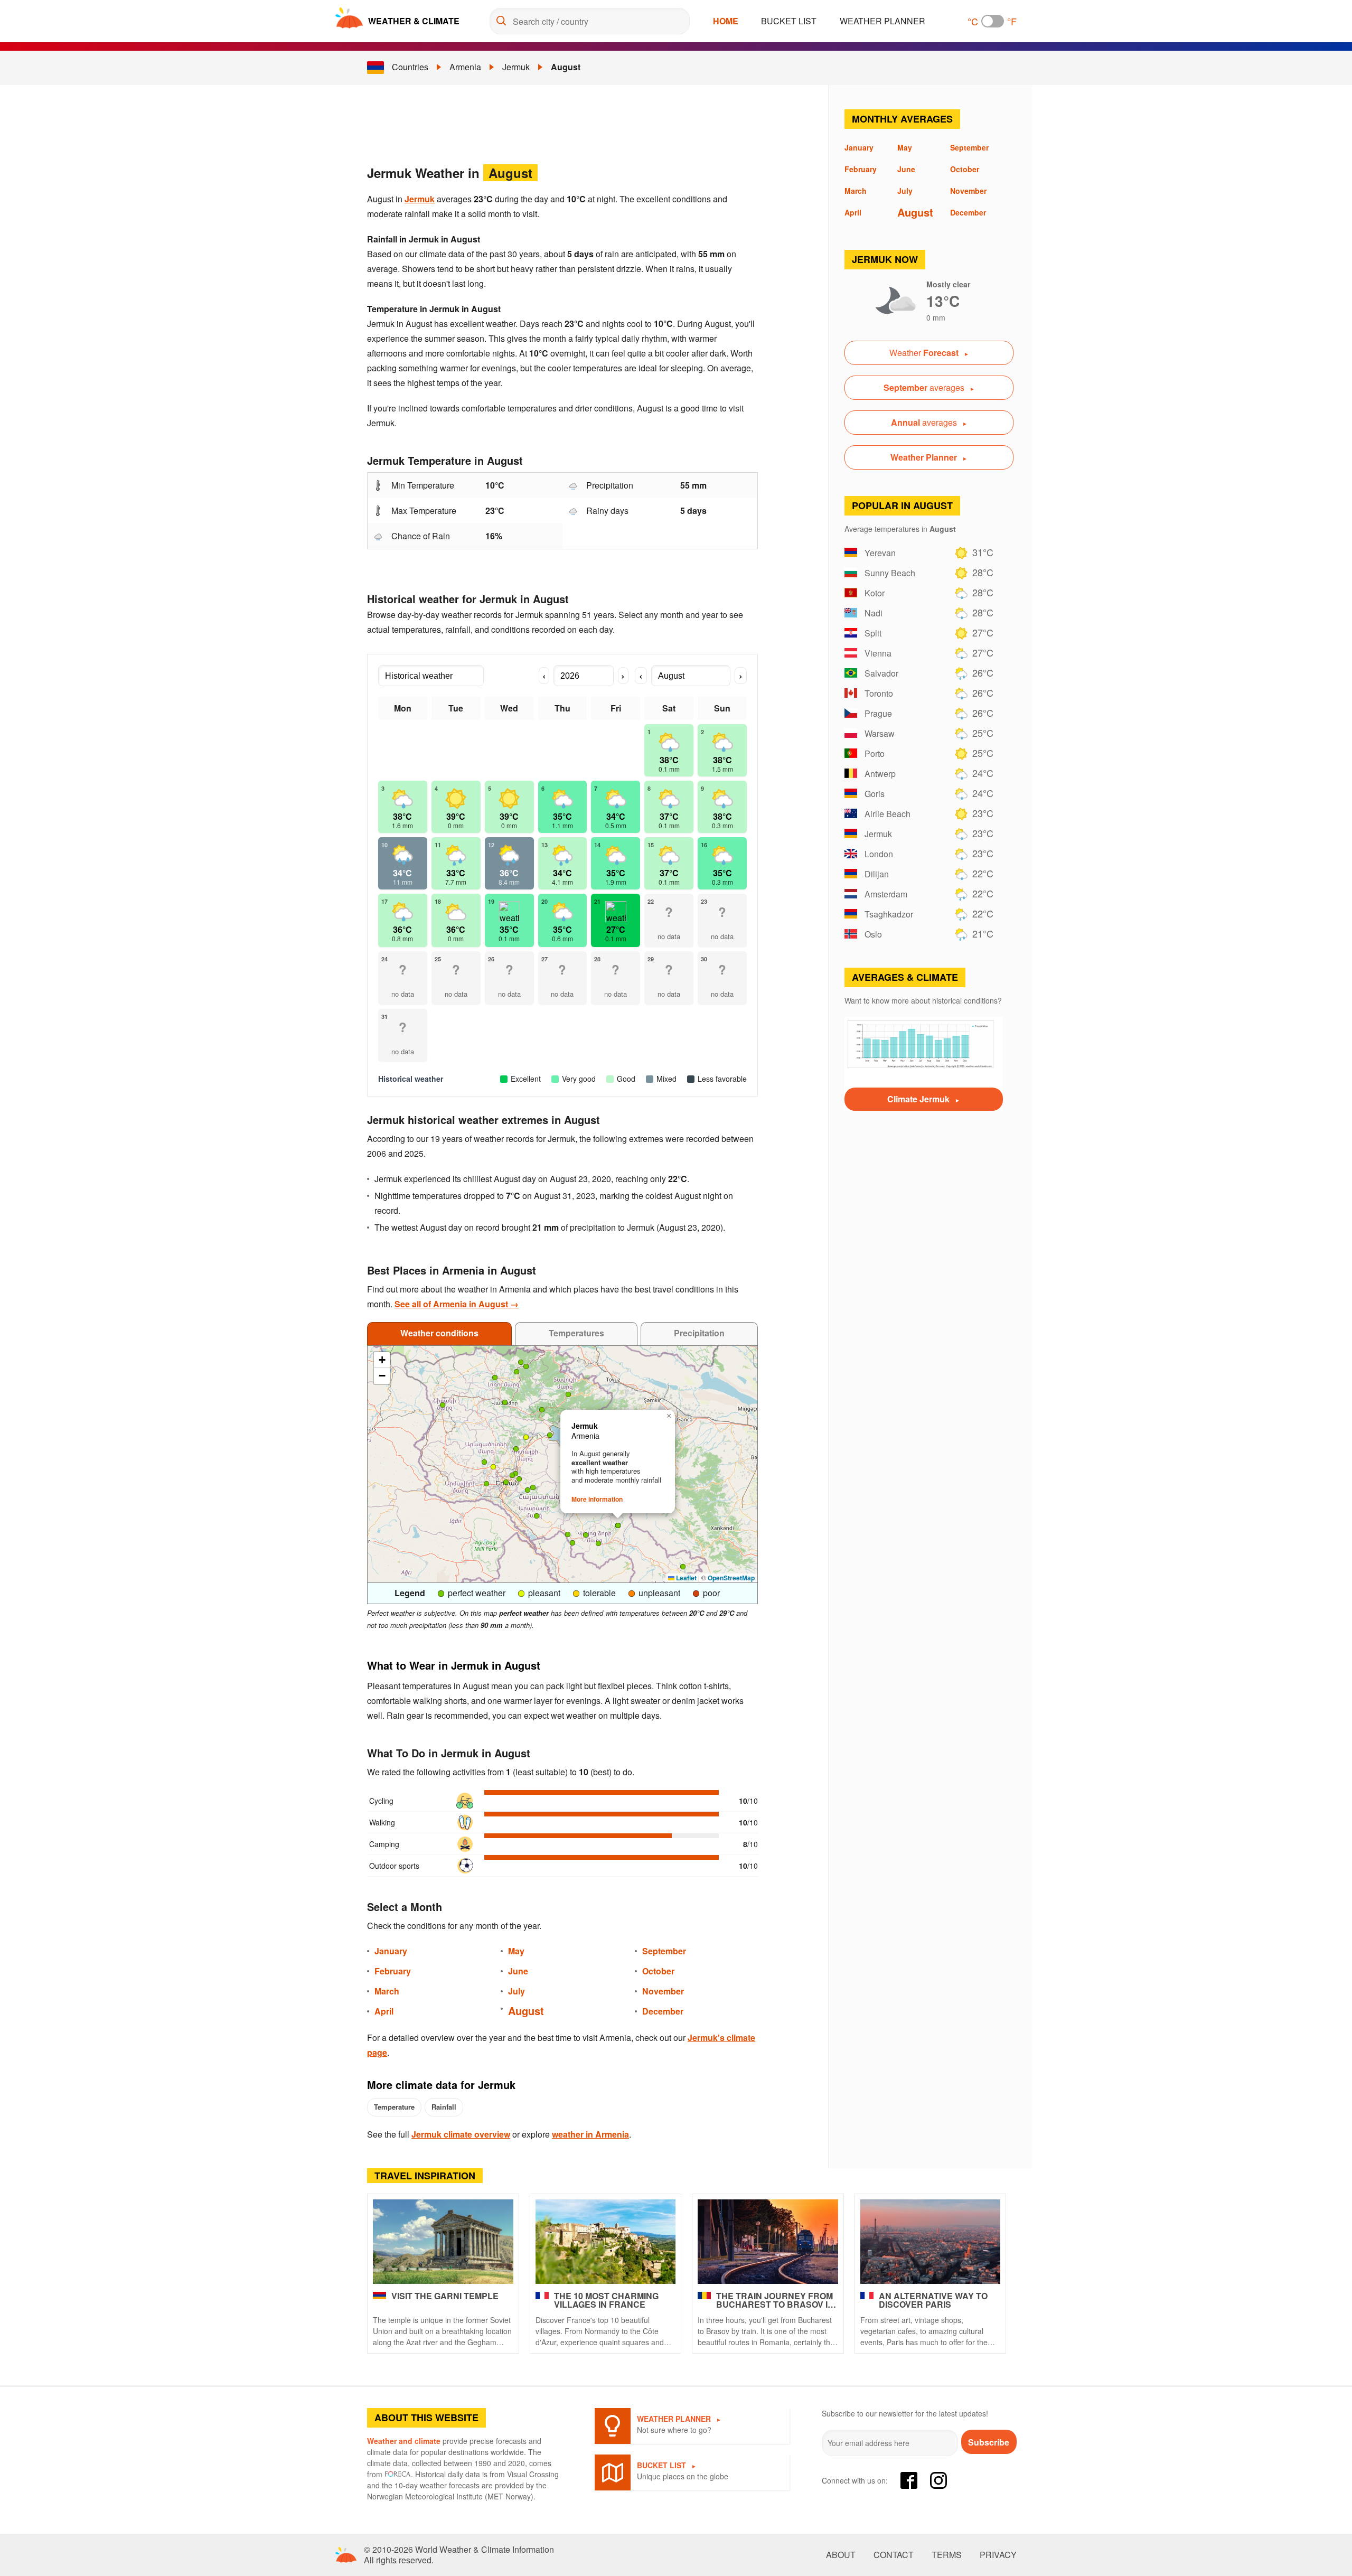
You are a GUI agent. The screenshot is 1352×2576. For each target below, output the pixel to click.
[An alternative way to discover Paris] (931, 2242)
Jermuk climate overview (461, 2134)
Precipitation (699, 1333)
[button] (521, 1362)
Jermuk (516, 67)
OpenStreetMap (731, 1578)
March (387, 1991)
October (658, 1971)
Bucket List (789, 21)
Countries (410, 67)
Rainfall (444, 2107)
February (393, 1971)
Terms (947, 2555)
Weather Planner (882, 21)
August (566, 67)
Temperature (394, 2107)
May (516, 1951)
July (517, 1991)
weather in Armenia (590, 2134)
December (663, 2011)
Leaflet (686, 1578)
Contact (894, 2555)
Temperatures (576, 1333)
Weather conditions (439, 1333)
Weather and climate (404, 2441)
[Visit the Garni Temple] (443, 2242)
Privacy (998, 2555)
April (384, 2011)
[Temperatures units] (993, 21)
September (664, 1951)
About (841, 2555)
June (518, 1971)
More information (597, 1499)
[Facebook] (909, 2480)
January (391, 1951)
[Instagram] (938, 2480)
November (663, 1991)
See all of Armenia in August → (457, 1304)
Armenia (465, 67)
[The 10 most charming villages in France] (606, 2242)
